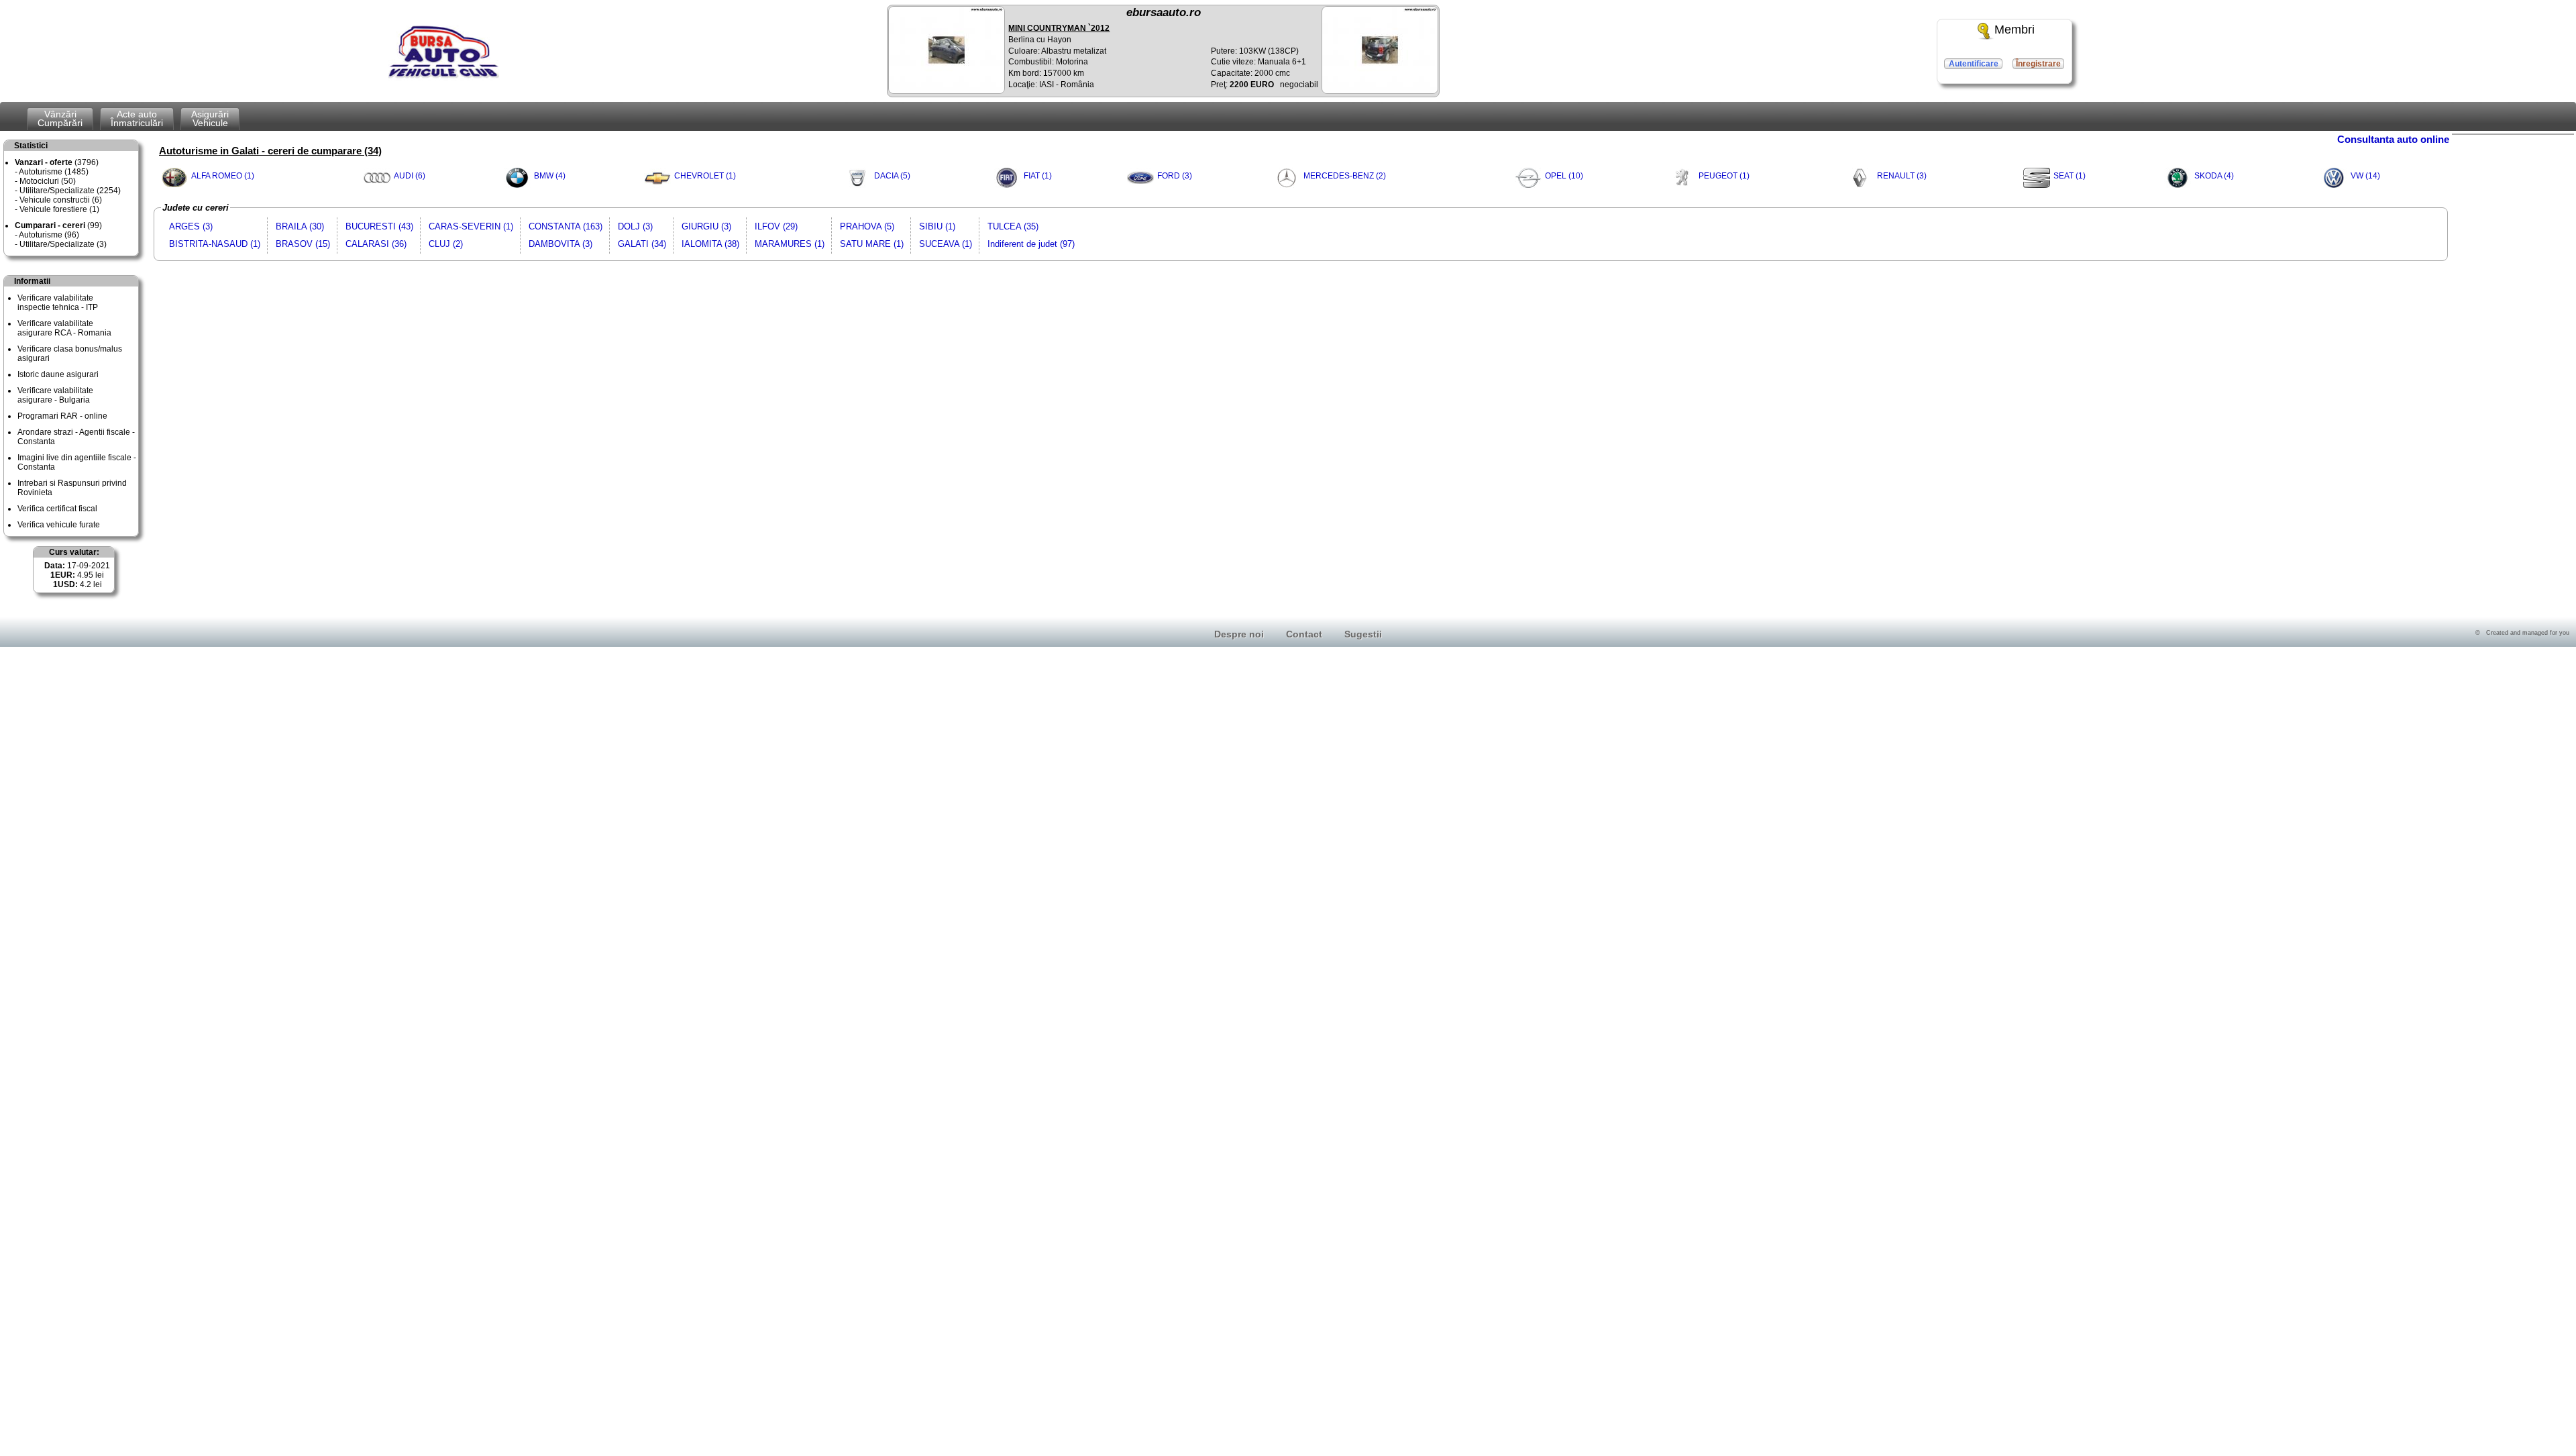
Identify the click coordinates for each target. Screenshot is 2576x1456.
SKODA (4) (2214, 176)
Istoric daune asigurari (58, 374)
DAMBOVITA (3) (560, 244)
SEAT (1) (2070, 176)
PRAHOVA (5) (867, 226)
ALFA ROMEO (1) (223, 176)
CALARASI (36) (376, 244)
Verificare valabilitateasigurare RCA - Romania (64, 328)
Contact (1304, 634)
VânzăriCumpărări (60, 118)
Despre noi (1239, 634)
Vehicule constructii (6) (61, 200)
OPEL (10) (1564, 176)
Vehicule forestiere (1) (59, 209)
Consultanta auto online (2393, 139)
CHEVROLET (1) (705, 176)
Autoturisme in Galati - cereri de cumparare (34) (270, 151)
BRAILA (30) (300, 226)
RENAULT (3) (1902, 176)
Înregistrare (2038, 64)
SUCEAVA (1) (946, 244)
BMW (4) (550, 176)
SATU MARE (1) (872, 244)
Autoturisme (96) (49, 235)
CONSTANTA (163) (566, 226)
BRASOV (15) (303, 244)
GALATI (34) (642, 244)
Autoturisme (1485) (54, 172)
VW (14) (2365, 176)
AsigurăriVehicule (210, 118)
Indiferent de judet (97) (1031, 244)
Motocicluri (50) (48, 181)
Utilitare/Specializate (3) (63, 244)
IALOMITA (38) (710, 244)
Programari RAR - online (62, 416)
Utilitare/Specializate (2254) (70, 191)
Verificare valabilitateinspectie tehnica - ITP (58, 303)
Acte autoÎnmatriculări (137, 118)
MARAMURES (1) (790, 244)
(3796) (57, 162)
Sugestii (1363, 634)
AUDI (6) (410, 176)
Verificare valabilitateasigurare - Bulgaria (55, 395)
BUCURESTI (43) (379, 226)
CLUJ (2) (446, 244)
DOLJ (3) (635, 226)
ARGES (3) (191, 226)
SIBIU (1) (937, 226)
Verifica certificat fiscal (57, 509)
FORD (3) (1175, 176)
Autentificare (1974, 64)
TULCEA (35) (1013, 226)
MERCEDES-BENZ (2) (1345, 176)
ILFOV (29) (776, 226)
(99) (58, 225)
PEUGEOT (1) (1724, 176)
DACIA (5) (892, 176)
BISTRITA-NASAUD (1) (215, 244)
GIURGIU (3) (706, 226)
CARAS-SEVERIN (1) (471, 226)
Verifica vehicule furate (59, 525)
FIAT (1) (1038, 176)
